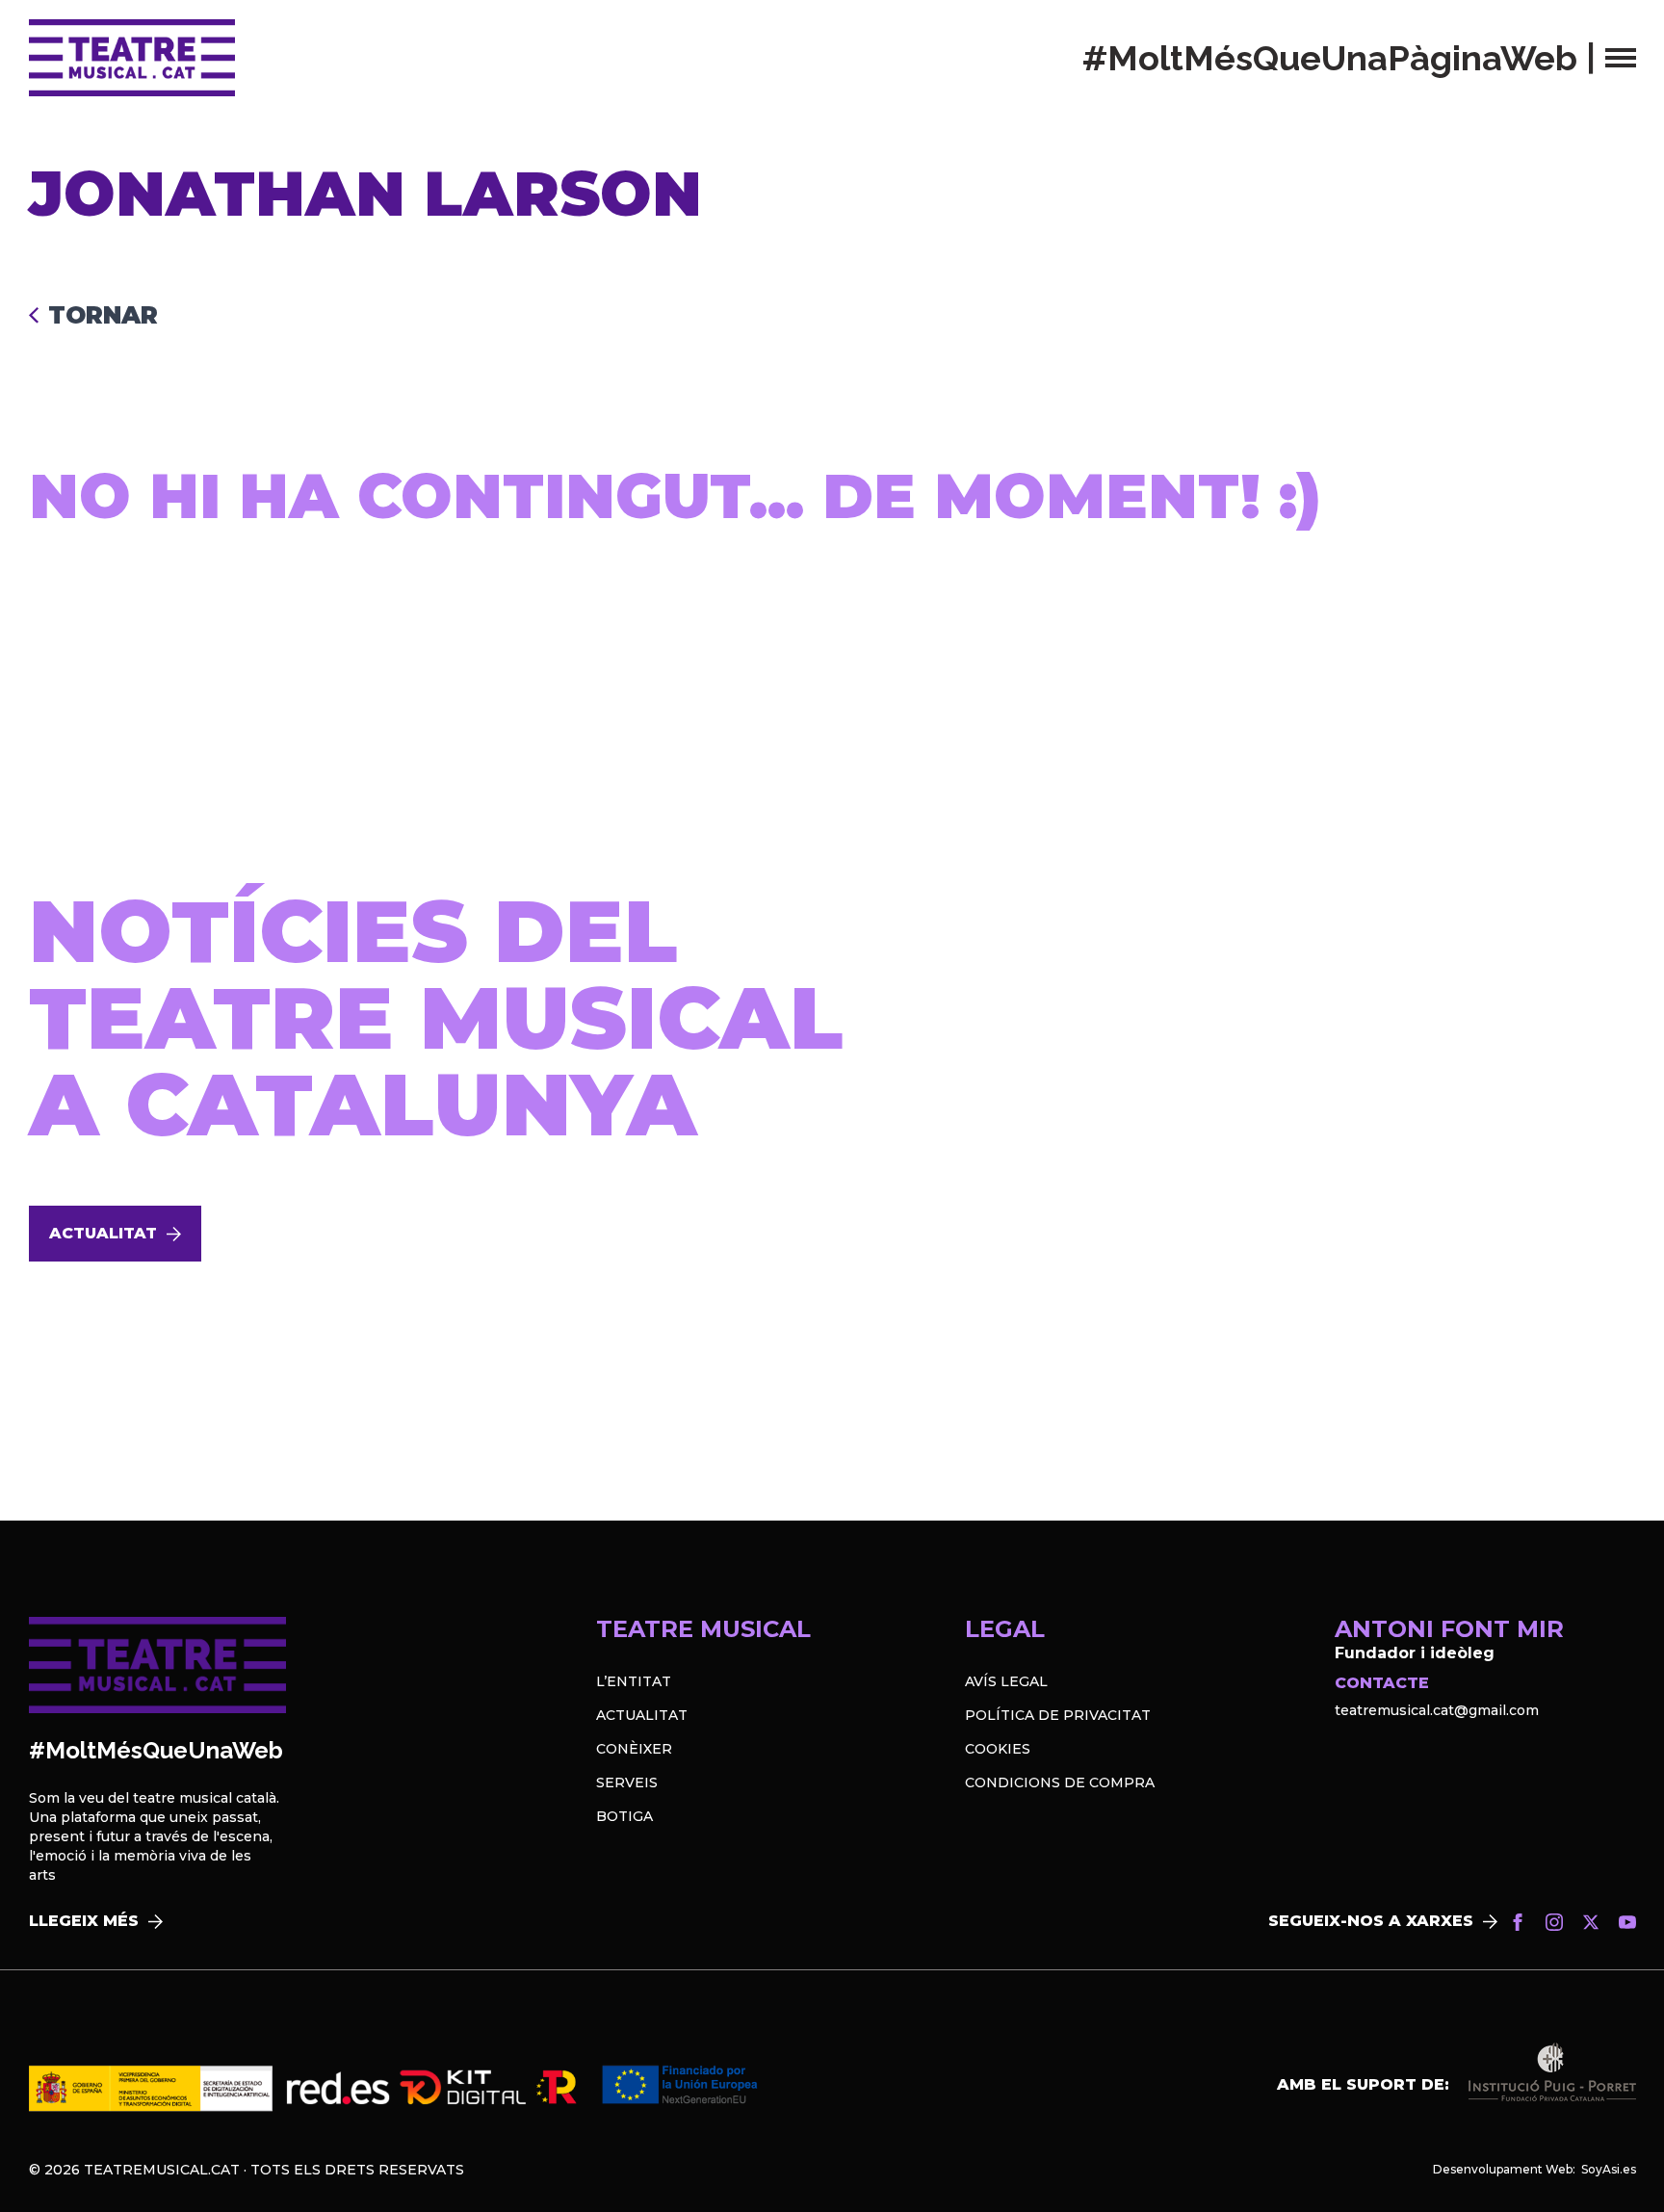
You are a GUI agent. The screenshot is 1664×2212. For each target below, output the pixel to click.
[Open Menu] (1621, 58)
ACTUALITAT (642, 1715)
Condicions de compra (1060, 1783)
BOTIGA (624, 1816)
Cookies (998, 1749)
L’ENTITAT (634, 1681)
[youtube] (1627, 1922)
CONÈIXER (634, 1749)
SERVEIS (627, 1783)
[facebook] (1518, 1922)
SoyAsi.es (1609, 2169)
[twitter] (1591, 1922)
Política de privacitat (1058, 1715)
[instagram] (1554, 1922)
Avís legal (1006, 1681)
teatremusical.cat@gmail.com (1437, 1710)
